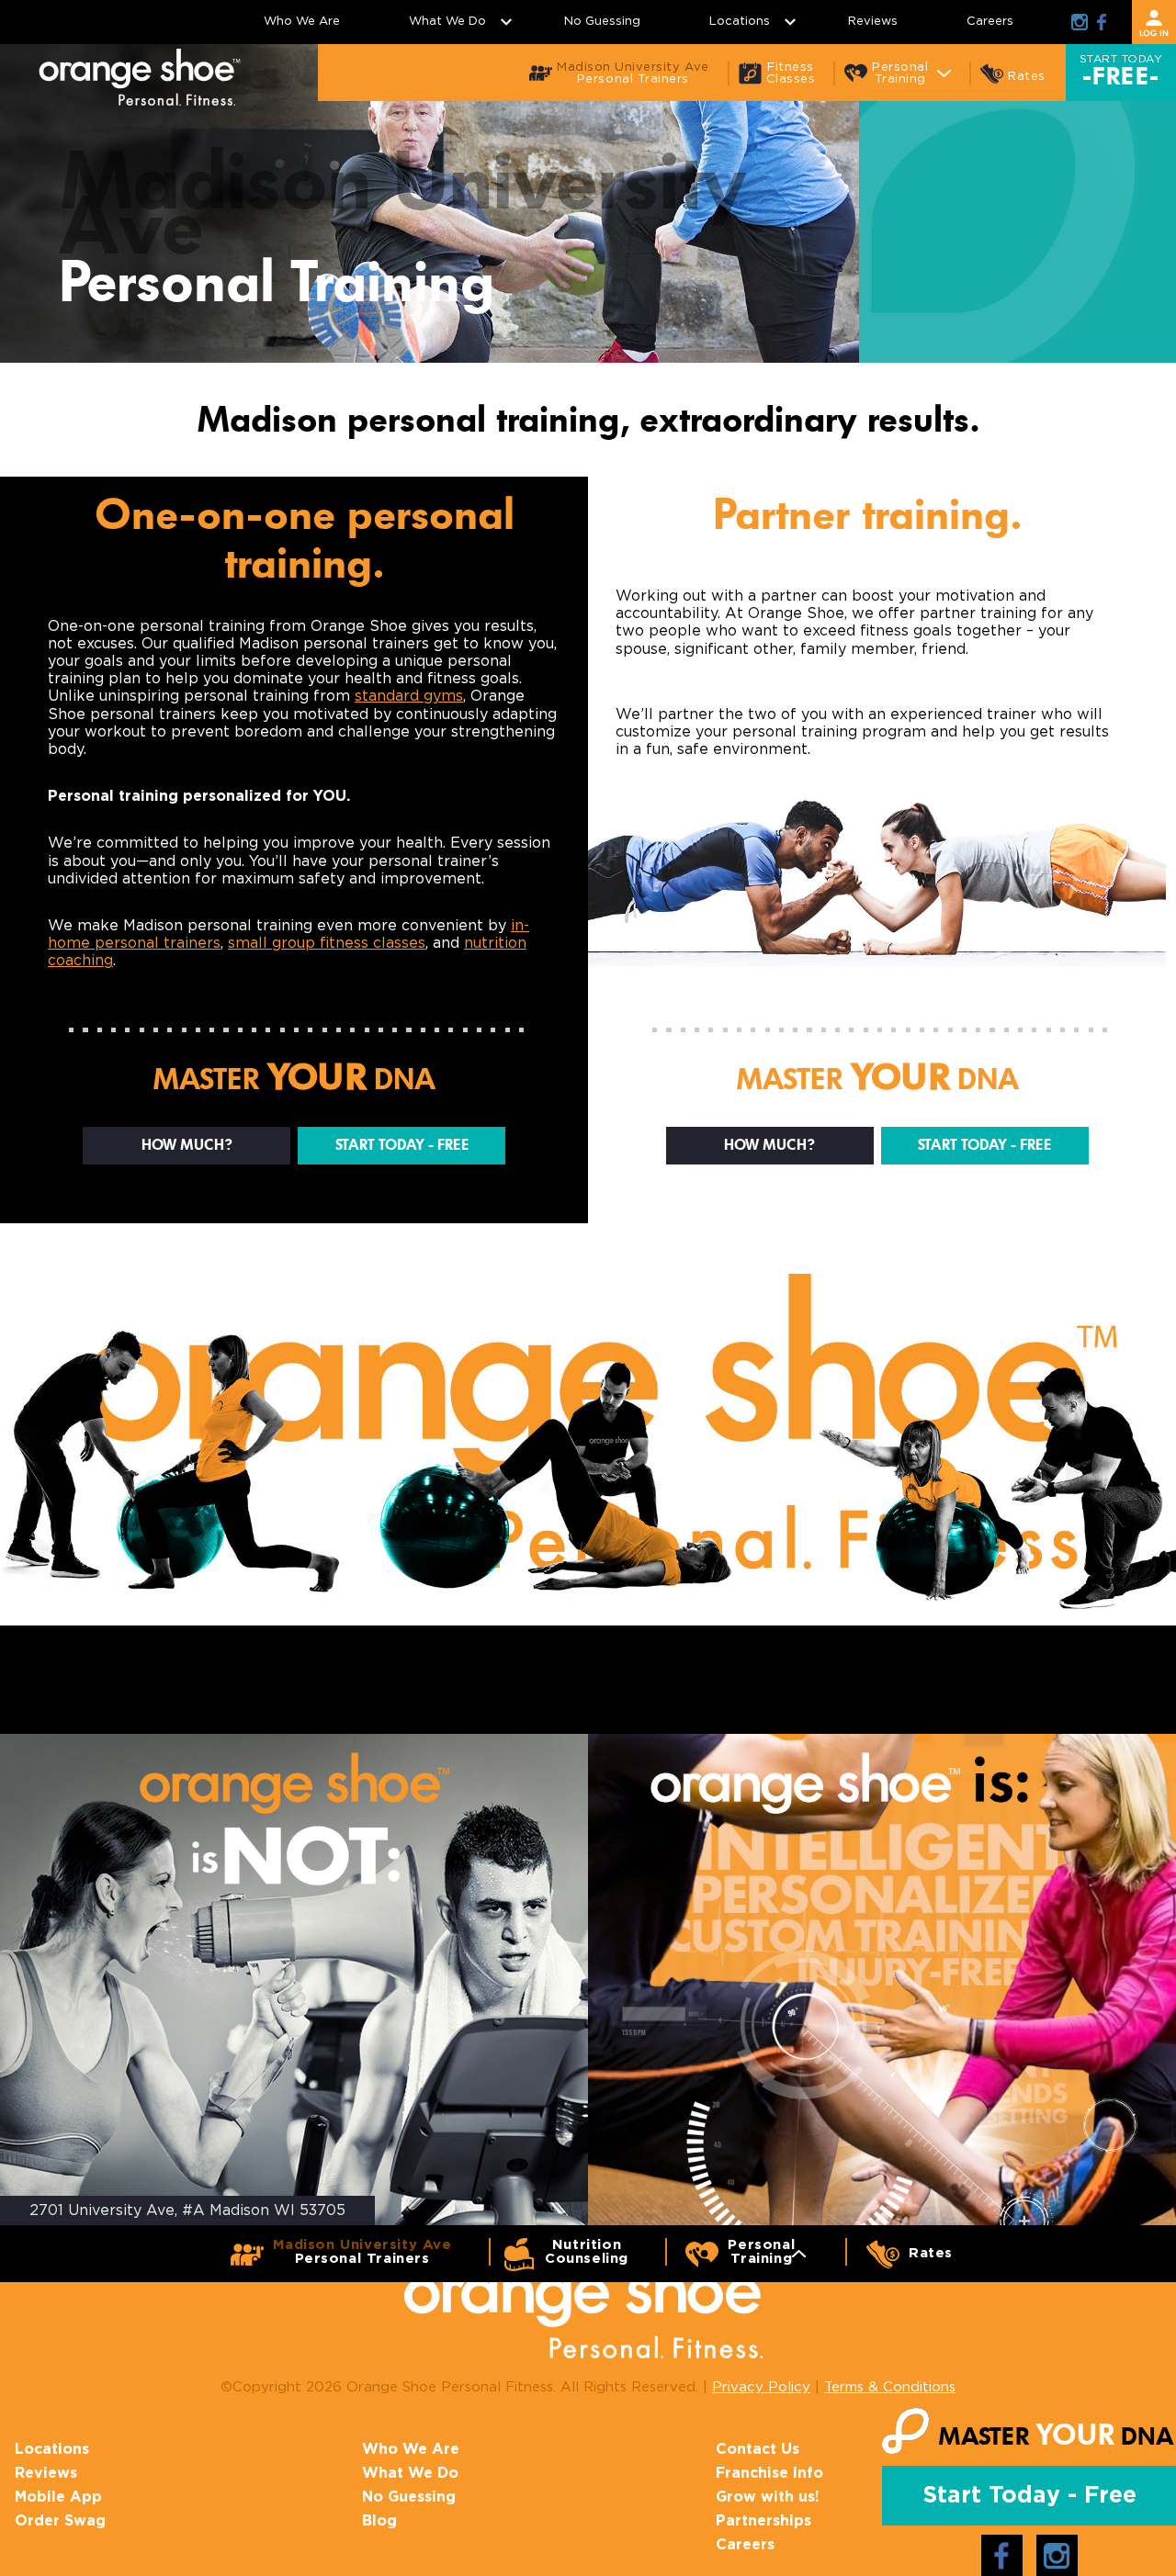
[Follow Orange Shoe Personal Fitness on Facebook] (1102, 22)
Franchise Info (769, 2473)
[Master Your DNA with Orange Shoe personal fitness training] (140, 77)
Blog (379, 2521)
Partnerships (763, 2521)
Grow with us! (768, 2497)
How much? (187, 1145)
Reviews (873, 22)
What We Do (447, 22)
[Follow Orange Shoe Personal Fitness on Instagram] (1080, 22)
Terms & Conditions (890, 2387)
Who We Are (302, 22)
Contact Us (758, 2449)
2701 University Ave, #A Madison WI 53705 (187, 2210)
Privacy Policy (761, 2387)
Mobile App (58, 2497)
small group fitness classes (327, 943)
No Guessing (602, 22)
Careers (990, 22)
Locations (740, 22)
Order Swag (60, 2521)
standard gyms (409, 696)
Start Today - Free (402, 1145)
